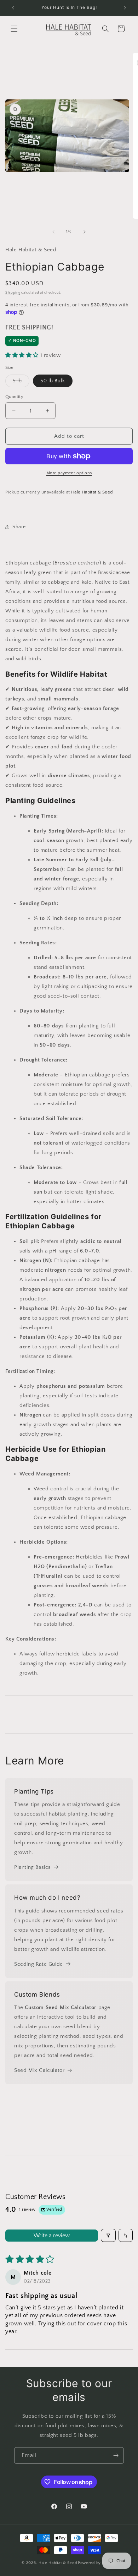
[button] (14, 29)
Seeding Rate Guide (39, 1964)
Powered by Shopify (97, 2563)
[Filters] (108, 2235)
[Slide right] (85, 232)
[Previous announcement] (13, 8)
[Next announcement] (125, 8)
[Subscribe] (116, 2455)
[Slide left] (53, 232)
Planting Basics (33, 1867)
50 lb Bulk (53, 381)
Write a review (52, 2236)
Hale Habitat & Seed (58, 2563)
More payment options (69, 473)
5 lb (21, 383)
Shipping (13, 293)
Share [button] (19, 527)
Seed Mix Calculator (39, 2070)
